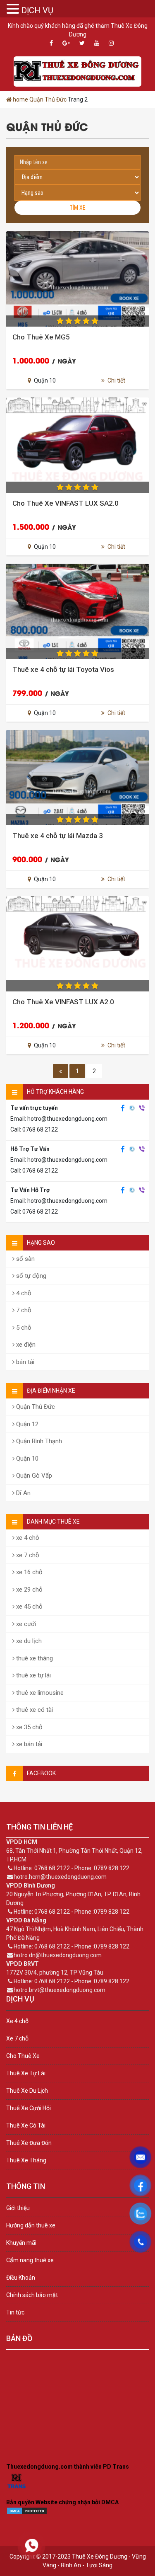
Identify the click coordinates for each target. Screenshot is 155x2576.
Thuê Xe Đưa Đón (29, 2143)
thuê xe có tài (34, 1710)
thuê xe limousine (39, 1693)
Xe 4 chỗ (17, 2021)
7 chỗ (23, 1310)
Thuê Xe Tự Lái (26, 2073)
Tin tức (15, 2312)
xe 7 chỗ (27, 1555)
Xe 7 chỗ (17, 2038)
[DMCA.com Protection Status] (27, 2513)
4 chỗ (23, 1293)
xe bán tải (28, 1744)
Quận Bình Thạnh (38, 1441)
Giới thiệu (18, 2208)
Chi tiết (116, 380)
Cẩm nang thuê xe (30, 2260)
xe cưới (25, 1624)
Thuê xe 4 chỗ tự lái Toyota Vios (63, 669)
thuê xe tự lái (33, 1675)
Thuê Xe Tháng (26, 2160)
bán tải (24, 1362)
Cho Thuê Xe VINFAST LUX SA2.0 (66, 503)
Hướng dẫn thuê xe (31, 2225)
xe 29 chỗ (29, 1590)
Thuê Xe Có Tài (26, 2125)
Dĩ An (23, 1493)
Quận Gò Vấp (33, 1476)
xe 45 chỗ (29, 1607)
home (20, 99)
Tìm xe (77, 208)
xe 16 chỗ (29, 1572)
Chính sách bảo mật (32, 2295)
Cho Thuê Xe (23, 2056)
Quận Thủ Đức (48, 99)
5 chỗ (23, 1328)
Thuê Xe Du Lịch (27, 2091)
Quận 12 (26, 1424)
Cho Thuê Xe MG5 (41, 337)
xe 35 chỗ (29, 1727)
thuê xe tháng (34, 1658)
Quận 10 (26, 1459)
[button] (14, 9)
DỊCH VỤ (37, 10)
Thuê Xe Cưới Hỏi (29, 2108)
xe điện (25, 1345)
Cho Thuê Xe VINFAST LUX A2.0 (63, 1002)
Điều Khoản (21, 2278)
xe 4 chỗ (27, 1538)
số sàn (25, 1259)
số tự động (30, 1276)
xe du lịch (28, 1641)
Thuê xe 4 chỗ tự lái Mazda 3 (58, 836)
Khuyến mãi (21, 2243)
